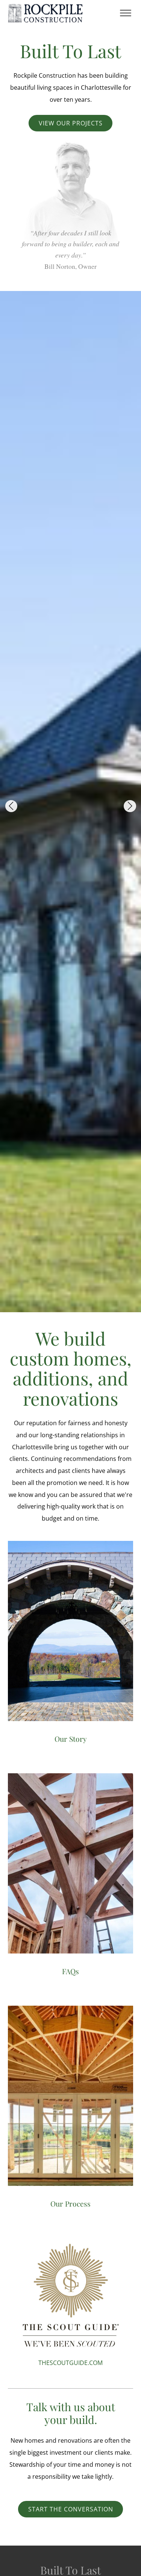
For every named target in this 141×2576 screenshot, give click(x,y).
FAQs (70, 1971)
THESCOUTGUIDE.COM (70, 2363)
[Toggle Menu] (126, 13)
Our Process (70, 2204)
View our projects (71, 123)
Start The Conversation (71, 2509)
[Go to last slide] (11, 806)
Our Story (71, 1739)
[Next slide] (130, 806)
